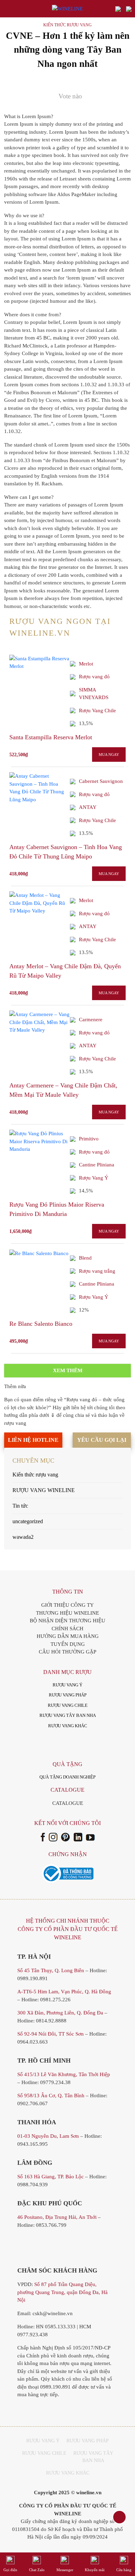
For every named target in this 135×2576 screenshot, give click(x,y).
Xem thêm (68, 1370)
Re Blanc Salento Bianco (41, 1324)
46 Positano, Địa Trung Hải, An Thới (57, 2217)
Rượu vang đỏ (94, 677)
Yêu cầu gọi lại (102, 1440)
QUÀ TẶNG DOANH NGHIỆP (67, 1777)
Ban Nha (93, 2460)
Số (64, 2074)
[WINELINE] (67, 9)
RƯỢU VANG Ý (67, 1685)
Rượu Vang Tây (93, 2453)
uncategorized (28, 1521)
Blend (85, 1258)
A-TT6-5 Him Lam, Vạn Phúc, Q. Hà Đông (64, 1992)
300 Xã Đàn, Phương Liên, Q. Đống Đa (60, 2013)
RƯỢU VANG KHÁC (68, 1726)
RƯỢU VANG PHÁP (68, 1695)
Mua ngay (109, 755)
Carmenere (91, 1020)
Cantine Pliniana (97, 1165)
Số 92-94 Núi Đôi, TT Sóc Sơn (51, 2034)
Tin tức (20, 1506)
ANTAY (88, 807)
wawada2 (23, 1537)
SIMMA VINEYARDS (94, 694)
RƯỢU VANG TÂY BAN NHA (68, 1715)
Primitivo (89, 1139)
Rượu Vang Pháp (88, 2441)
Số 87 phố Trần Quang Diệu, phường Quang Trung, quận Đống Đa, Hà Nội (62, 2292)
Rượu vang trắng (97, 1271)
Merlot (86, 664)
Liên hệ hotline (33, 1440)
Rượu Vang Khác (68, 2473)
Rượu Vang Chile (97, 711)
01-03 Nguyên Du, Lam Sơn (48, 2136)
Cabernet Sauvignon (101, 781)
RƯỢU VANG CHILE (68, 1705)
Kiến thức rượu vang (67, 25)
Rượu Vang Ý (94, 1178)
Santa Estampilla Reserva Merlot (51, 737)
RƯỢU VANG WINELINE (44, 1490)
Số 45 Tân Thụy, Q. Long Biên (51, 1970)
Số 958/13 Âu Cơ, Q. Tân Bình (51, 2096)
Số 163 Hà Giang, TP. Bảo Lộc (51, 2177)
